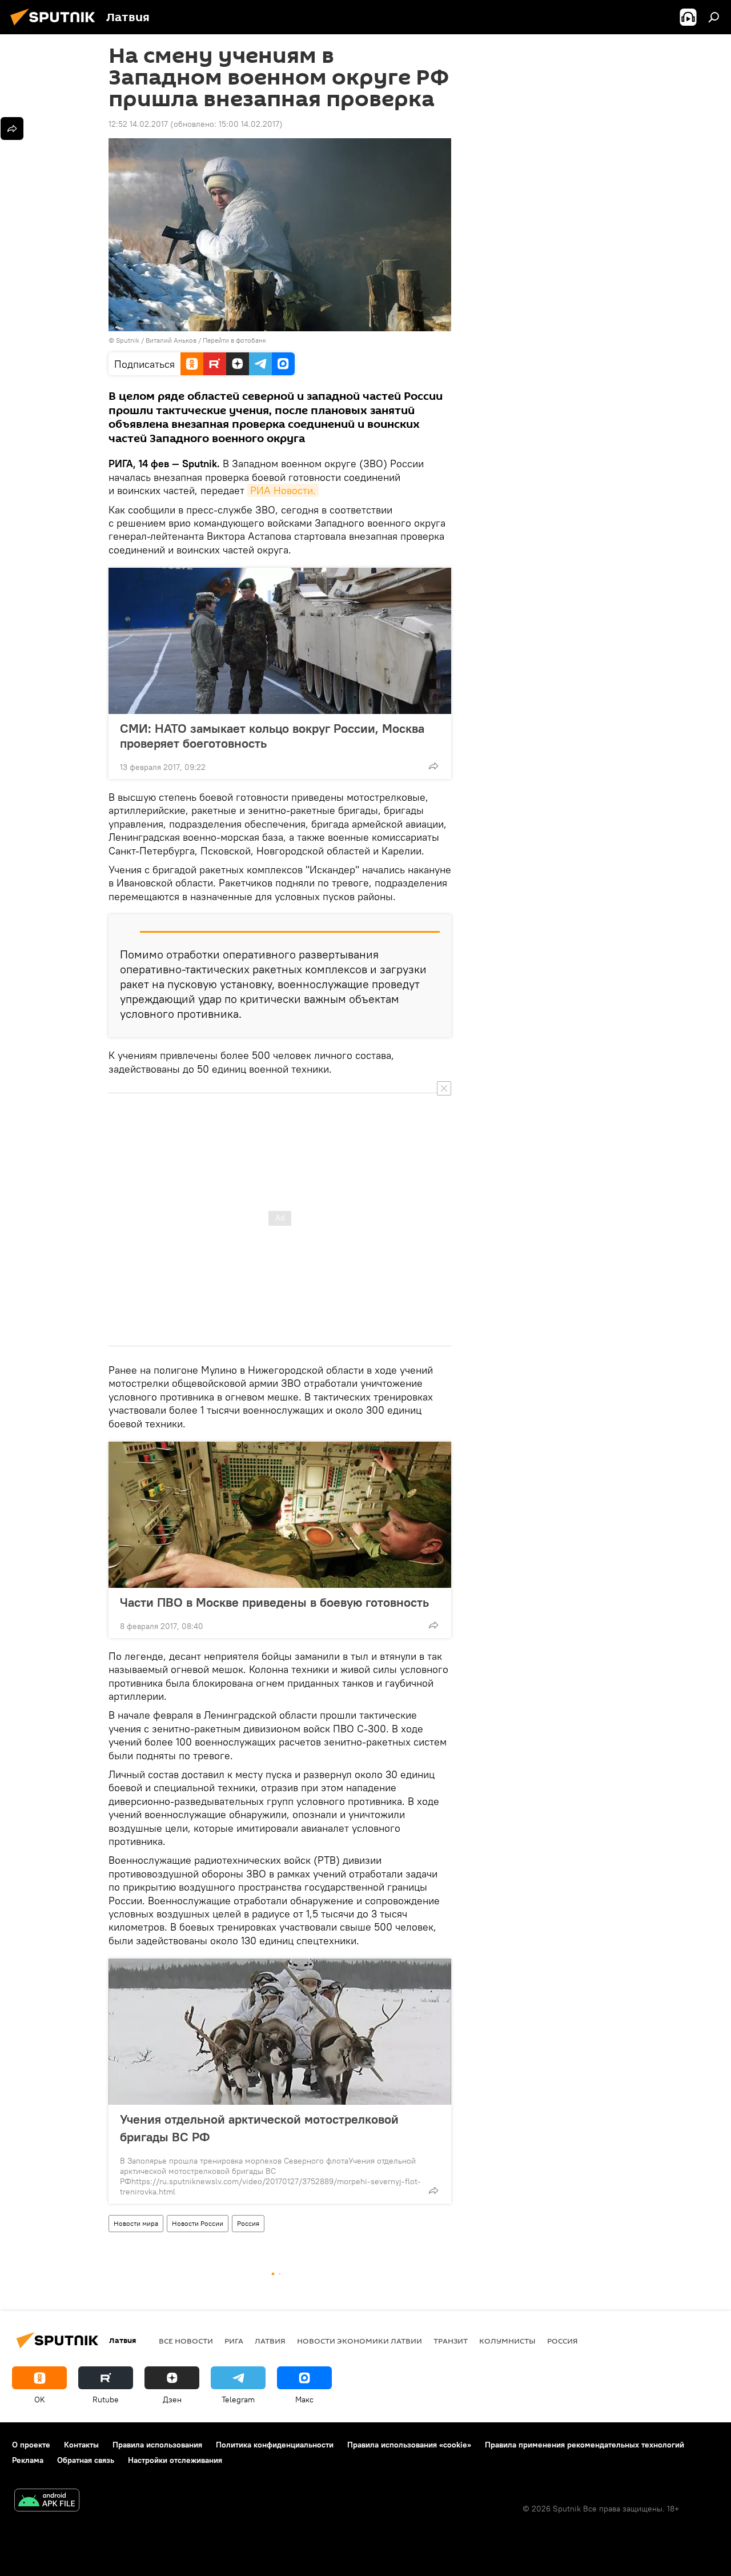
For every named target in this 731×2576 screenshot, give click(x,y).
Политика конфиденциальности (275, 2445)
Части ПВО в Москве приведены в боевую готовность (274, 1602)
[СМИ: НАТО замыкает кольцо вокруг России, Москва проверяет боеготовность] (280, 641)
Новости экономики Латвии (360, 2341)
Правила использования (157, 2445)
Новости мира (136, 2223)
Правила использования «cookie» (409, 2445)
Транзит (451, 2341)
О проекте (31, 2445)
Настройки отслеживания (175, 2460)
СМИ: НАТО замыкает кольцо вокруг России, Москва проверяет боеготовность (272, 736)
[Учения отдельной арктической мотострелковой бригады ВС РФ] (280, 2032)
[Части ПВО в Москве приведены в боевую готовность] (280, 1515)
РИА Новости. (283, 490)
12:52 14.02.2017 (138, 124)
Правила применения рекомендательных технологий (585, 2445)
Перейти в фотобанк (234, 340)
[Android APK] (47, 2501)
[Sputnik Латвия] (56, 27)
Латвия (270, 2341)
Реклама (28, 2460)
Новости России (198, 2223)
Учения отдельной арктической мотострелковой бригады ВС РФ (259, 2128)
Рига (234, 2341)
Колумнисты (507, 2341)
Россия (248, 2223)
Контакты (81, 2445)
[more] (433, 766)
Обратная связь (86, 2460)
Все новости (186, 2341)
